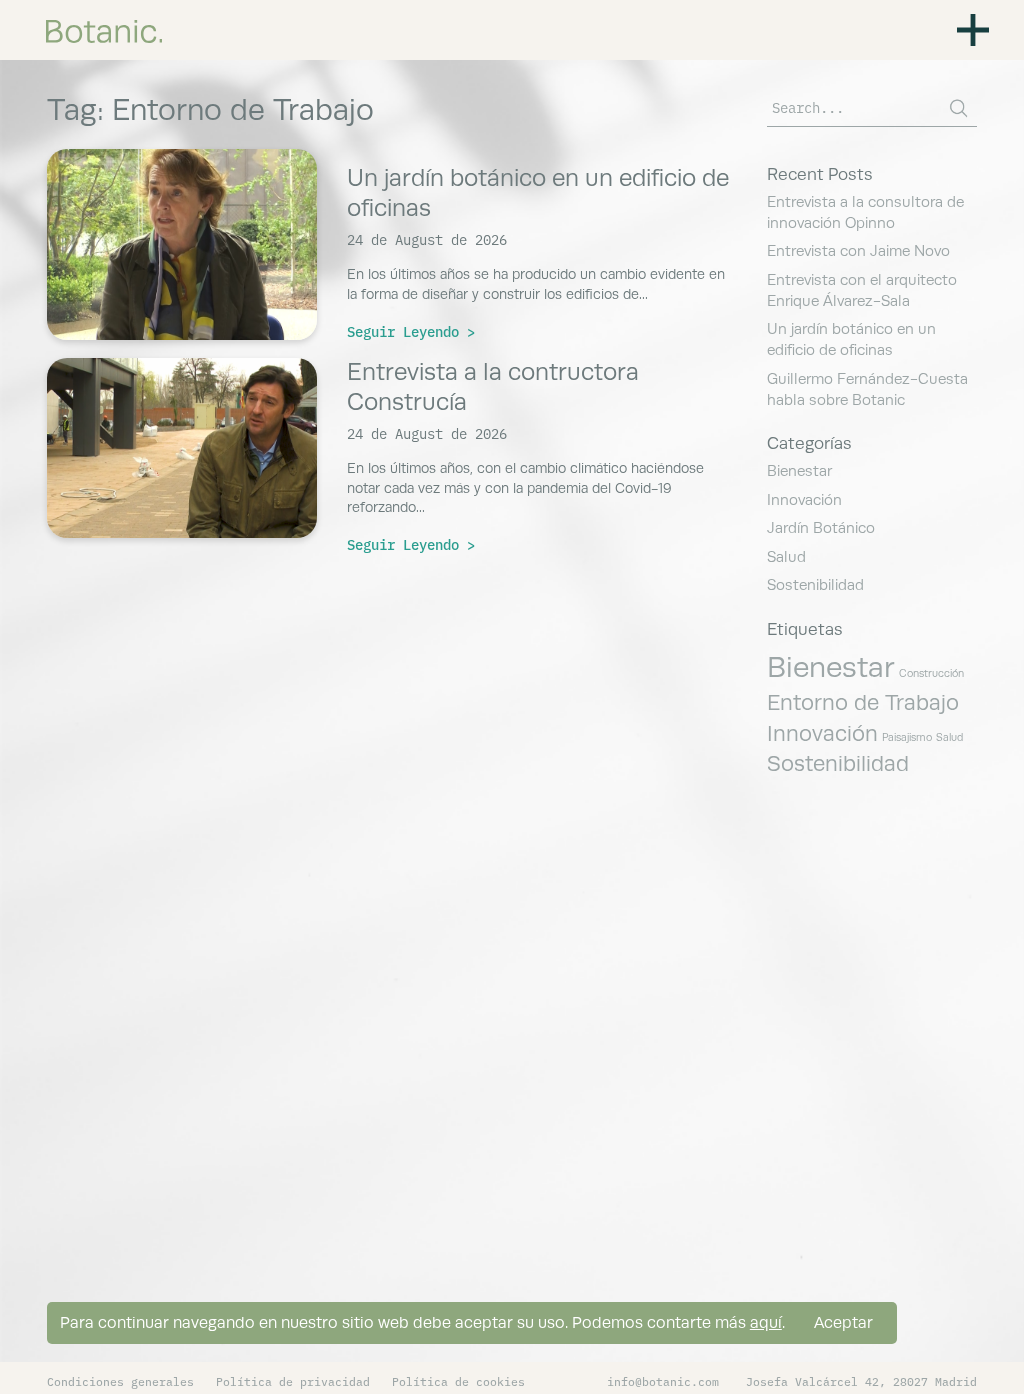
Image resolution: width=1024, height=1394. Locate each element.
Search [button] (959, 108)
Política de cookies (458, 1381)
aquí (766, 1322)
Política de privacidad (293, 1381)
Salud (786, 556)
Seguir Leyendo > (411, 331)
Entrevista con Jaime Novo (858, 250)
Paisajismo (907, 737)
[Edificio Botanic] (104, 29)
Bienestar (799, 470)
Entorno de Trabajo (863, 702)
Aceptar (843, 1322)
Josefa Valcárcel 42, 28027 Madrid (861, 1381)
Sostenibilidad (815, 584)
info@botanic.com (663, 1381)
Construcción (931, 673)
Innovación (804, 499)
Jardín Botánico (821, 527)
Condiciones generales (120, 1381)
